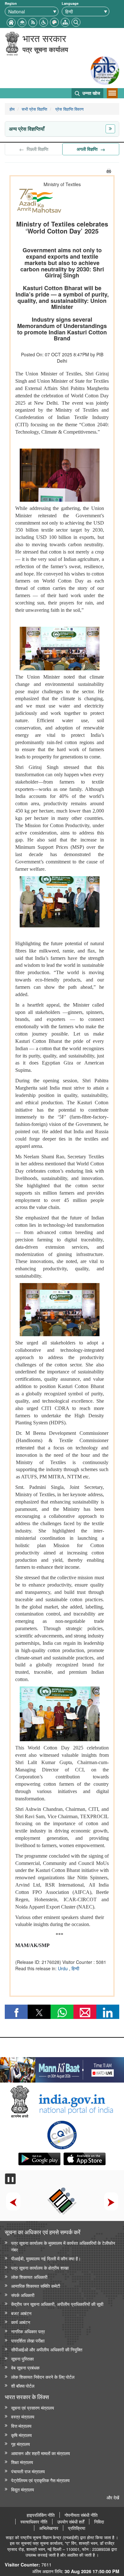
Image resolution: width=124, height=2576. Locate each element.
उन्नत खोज (91, 93)
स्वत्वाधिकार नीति (34, 2522)
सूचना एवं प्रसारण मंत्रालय (33, 2408)
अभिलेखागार (49, 2528)
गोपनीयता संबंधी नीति (81, 2515)
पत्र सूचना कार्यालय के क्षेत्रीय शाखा (40, 2268)
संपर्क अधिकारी (23, 2295)
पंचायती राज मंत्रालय (28, 2471)
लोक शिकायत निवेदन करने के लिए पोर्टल (43, 2377)
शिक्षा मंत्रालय (22, 2462)
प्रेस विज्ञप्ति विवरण (69, 109)
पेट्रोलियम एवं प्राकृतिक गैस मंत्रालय (40, 2480)
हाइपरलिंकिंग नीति (41, 2515)
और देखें (113, 2497)
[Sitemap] (65, 21)
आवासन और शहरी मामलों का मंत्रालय (41, 2453)
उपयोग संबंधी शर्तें (71, 2522)
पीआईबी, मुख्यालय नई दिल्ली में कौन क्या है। (46, 2258)
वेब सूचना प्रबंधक (25, 2367)
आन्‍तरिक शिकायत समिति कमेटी (36, 2286)
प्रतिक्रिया (77, 2528)
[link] (62, 2068)
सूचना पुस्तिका (22, 2359)
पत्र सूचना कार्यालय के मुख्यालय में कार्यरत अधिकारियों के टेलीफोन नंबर (63, 2246)
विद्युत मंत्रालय (23, 2489)
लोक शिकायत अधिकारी (29, 2277)
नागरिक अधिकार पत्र (28, 2331)
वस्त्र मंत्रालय (23, 2416)
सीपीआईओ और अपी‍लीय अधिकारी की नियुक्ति (47, 2349)
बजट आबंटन (21, 2313)
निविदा (99, 2522)
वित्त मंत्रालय (21, 2426)
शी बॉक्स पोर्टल (23, 2386)
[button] (44, 21)
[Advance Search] (76, 21)
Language (70, 3)
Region (11, 3)
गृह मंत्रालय (21, 2444)
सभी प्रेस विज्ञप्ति (34, 109)
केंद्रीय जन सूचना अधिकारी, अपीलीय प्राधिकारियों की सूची (57, 2304)
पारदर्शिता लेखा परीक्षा (28, 2340)
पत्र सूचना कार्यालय (45, 49)
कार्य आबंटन (21, 2322)
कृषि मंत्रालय (21, 2435)
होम (12, 109)
